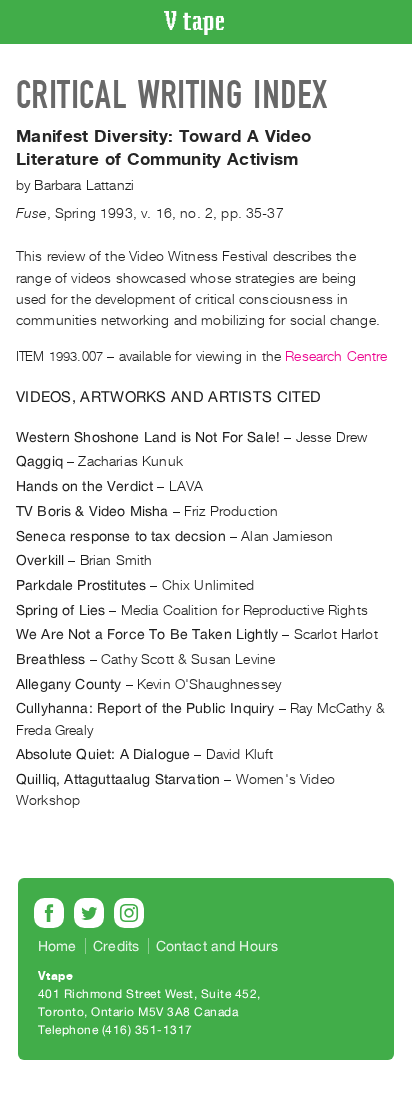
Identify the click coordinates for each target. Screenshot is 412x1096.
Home (57, 946)
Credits (116, 946)
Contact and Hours (217, 946)
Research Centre (336, 356)
